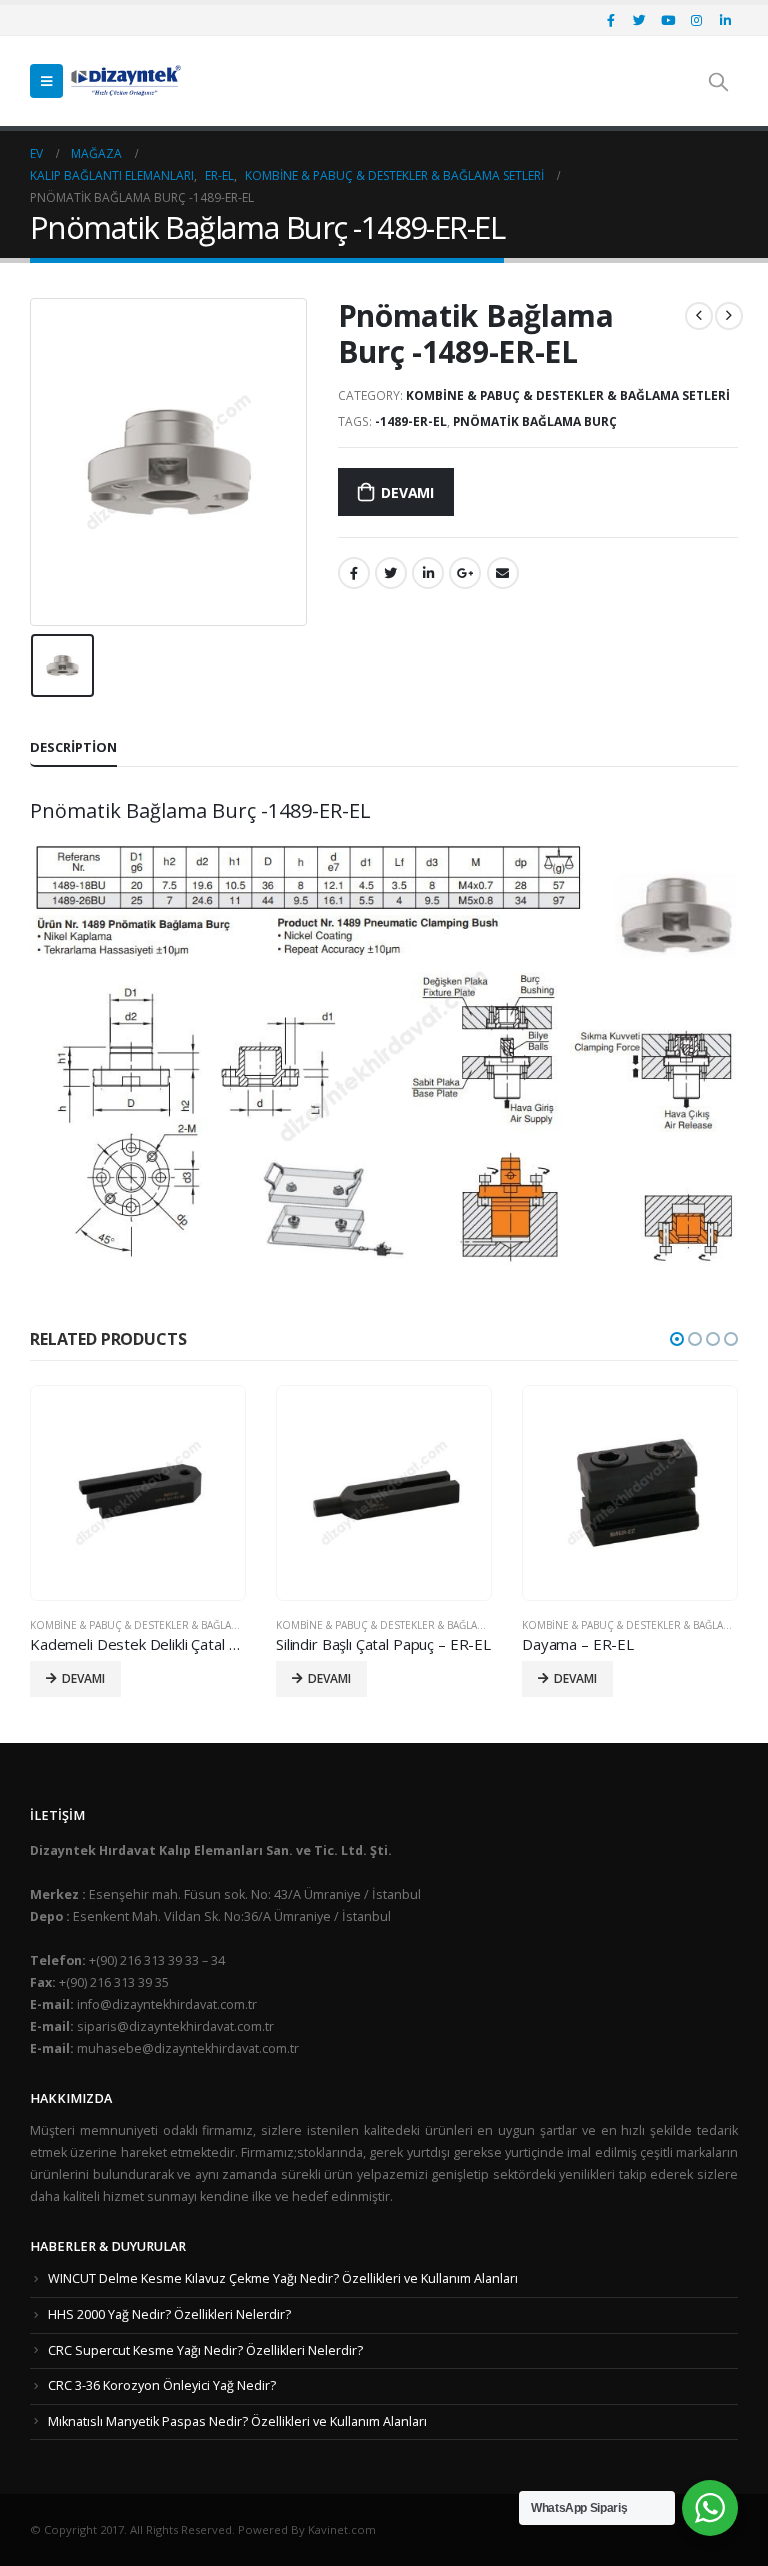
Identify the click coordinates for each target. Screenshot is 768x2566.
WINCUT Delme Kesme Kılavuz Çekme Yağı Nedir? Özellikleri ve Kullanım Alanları (283, 2278)
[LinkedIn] (725, 20)
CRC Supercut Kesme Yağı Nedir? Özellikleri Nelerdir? (205, 2350)
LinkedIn (428, 573)
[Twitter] (640, 20)
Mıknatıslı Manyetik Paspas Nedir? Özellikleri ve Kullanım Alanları (237, 2421)
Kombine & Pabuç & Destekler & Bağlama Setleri (568, 395)
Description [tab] (73, 747)
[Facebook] (611, 20)
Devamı (407, 492)
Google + (465, 573)
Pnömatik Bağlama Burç (535, 421)
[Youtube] (668, 20)
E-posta (503, 573)
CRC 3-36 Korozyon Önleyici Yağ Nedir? (162, 2385)
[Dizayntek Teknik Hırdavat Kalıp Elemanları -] (126, 81)
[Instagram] (697, 20)
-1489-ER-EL (411, 421)
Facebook (354, 573)
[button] (677, 1339)
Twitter (391, 573)
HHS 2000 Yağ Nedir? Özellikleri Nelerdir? (169, 2314)
